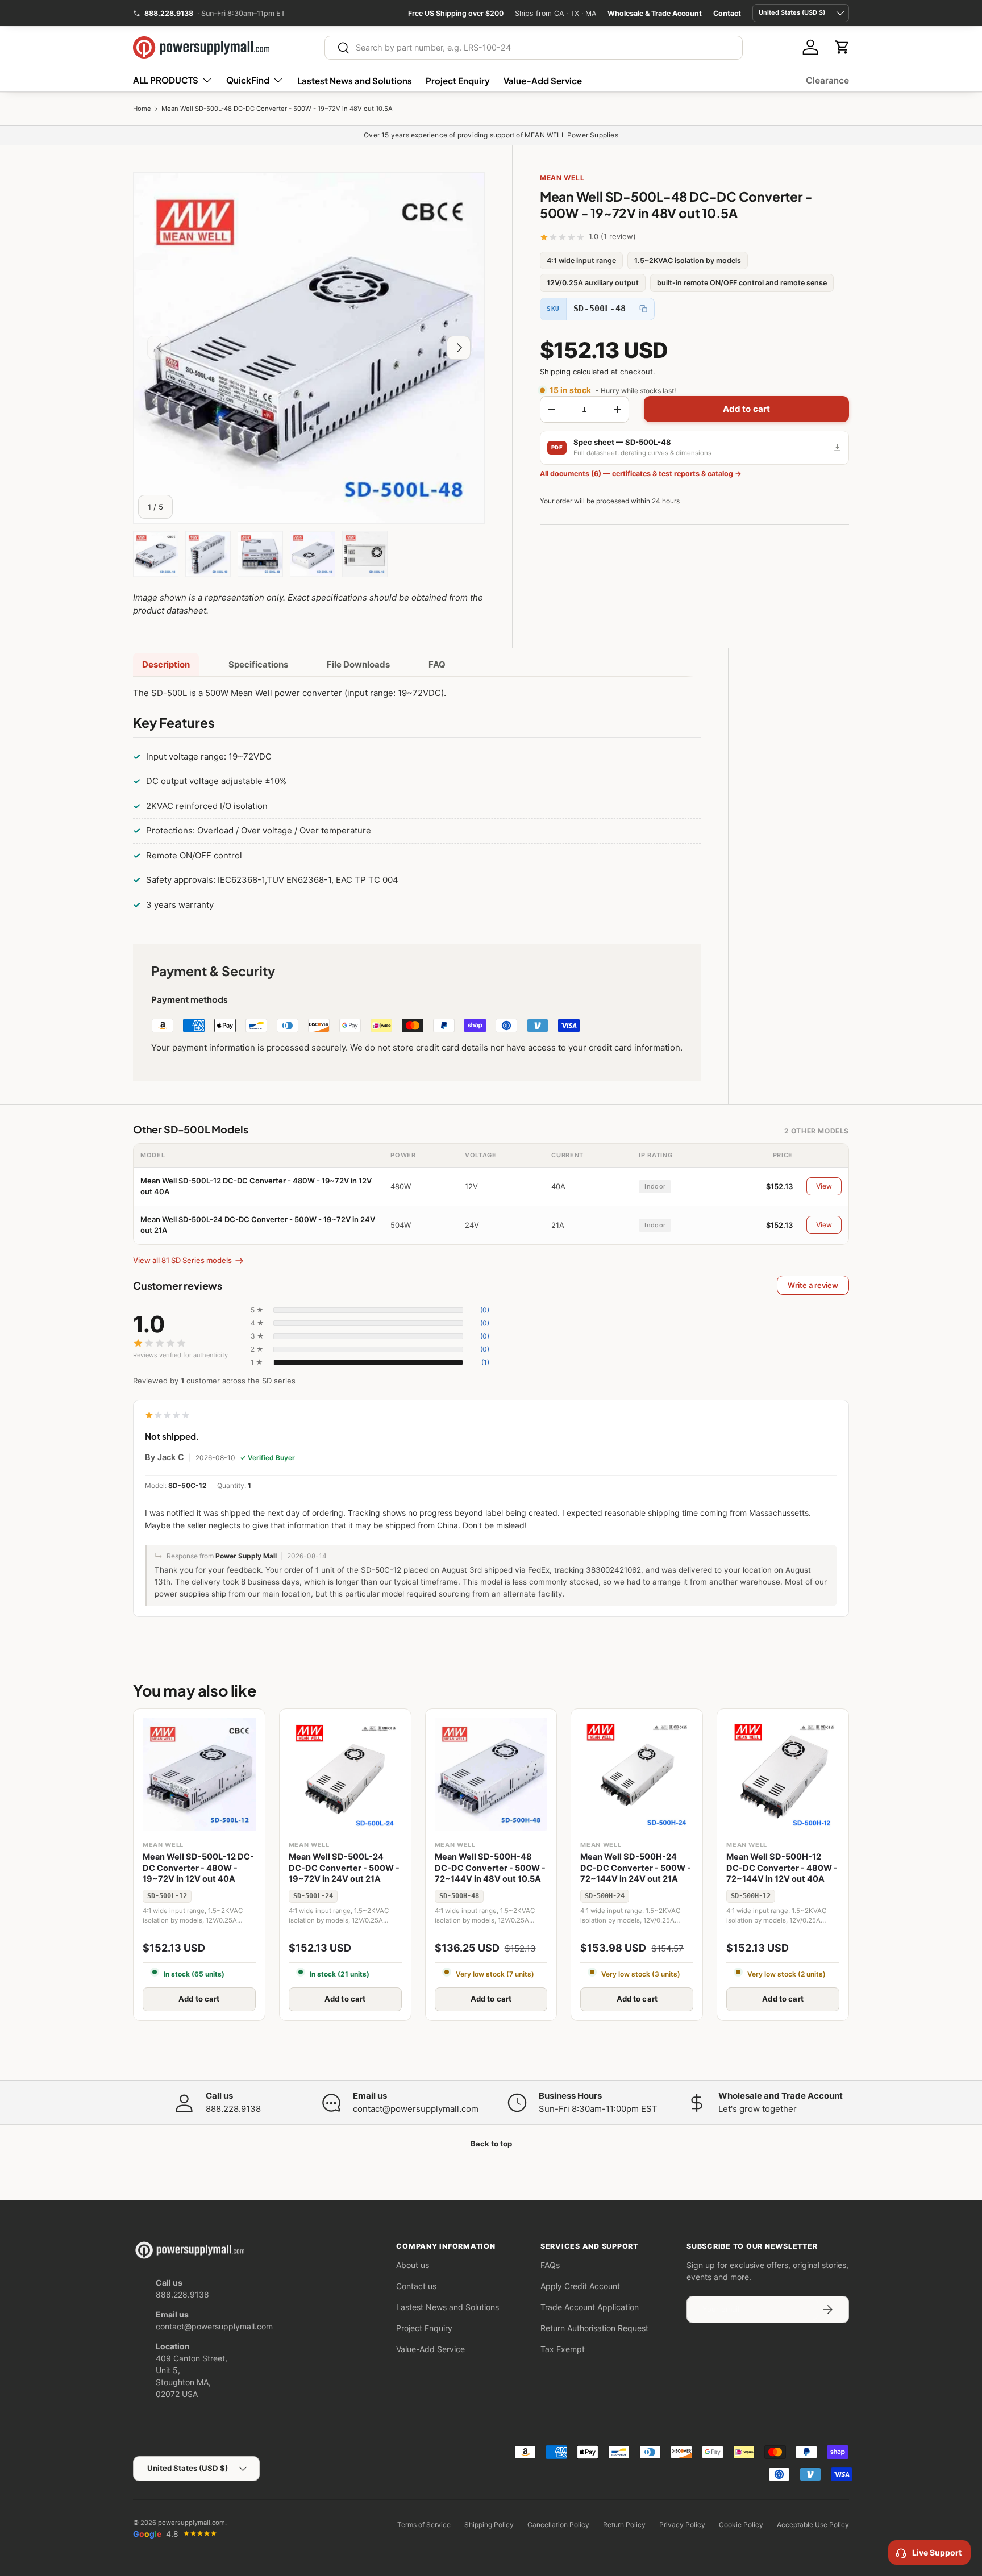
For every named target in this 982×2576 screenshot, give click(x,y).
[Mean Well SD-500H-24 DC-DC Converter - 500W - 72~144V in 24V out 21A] (637, 1775)
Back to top (491, 2144)
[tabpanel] (417, 801)
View (824, 1186)
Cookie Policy (741, 2525)
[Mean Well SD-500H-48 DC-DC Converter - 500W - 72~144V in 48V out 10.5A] (491, 1775)
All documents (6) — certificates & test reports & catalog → (641, 474)
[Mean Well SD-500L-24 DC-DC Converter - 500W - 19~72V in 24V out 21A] (345, 1775)
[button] (842, 47)
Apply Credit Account (580, 2286)
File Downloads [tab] (358, 664)
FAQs (550, 2265)
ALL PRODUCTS (166, 80)
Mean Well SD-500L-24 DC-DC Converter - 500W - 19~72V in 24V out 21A (344, 1868)
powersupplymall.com (192, 2523)
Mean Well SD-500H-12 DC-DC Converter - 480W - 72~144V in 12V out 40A (782, 1868)
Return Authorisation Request (594, 2328)
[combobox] (534, 48)
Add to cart (747, 409)
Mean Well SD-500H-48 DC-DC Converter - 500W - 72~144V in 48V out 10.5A (490, 1868)
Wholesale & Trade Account (655, 13)
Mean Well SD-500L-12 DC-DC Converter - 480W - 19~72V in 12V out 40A (198, 1868)
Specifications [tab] (258, 664)
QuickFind (248, 80)
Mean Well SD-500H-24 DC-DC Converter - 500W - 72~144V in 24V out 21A (636, 1868)
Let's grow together (758, 2109)
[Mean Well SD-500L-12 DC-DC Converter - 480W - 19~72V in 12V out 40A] (199, 1775)
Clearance (827, 80)
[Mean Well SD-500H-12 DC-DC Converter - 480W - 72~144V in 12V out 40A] (783, 1775)
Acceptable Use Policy (813, 2525)
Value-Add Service (543, 80)
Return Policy (624, 2525)
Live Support (937, 2552)
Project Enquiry (458, 80)
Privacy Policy (682, 2525)
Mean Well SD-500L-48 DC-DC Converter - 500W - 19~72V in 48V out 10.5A (277, 109)
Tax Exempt (563, 2349)
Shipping (555, 372)
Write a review (813, 1285)
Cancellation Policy (558, 2525)
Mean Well (562, 178)
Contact (727, 13)
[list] (309, 348)
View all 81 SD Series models (182, 1260)
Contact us (416, 2286)
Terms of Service (424, 2525)
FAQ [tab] (437, 664)
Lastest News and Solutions (355, 80)
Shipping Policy (489, 2525)
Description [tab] (166, 664)
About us (413, 2265)
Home (142, 109)
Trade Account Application (590, 2307)
